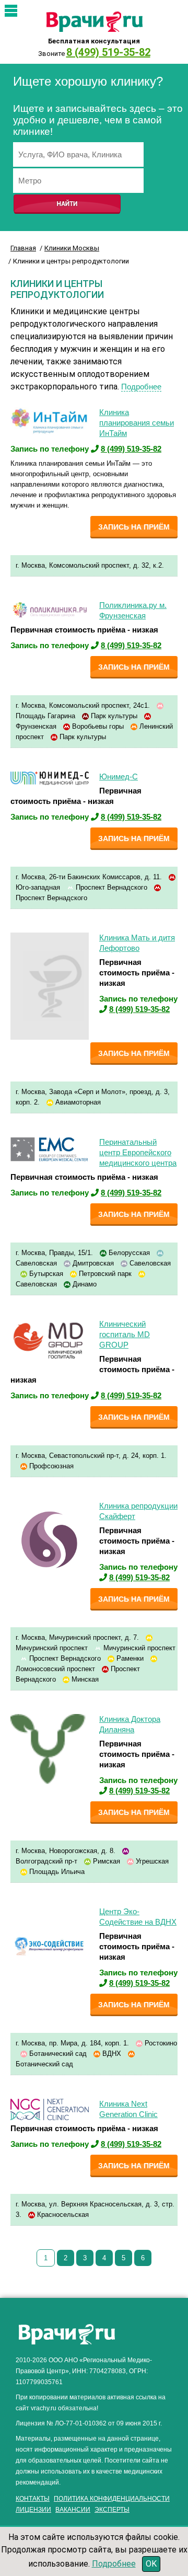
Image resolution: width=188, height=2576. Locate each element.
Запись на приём (134, 527)
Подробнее (141, 387)
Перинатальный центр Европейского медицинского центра (138, 1152)
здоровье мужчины (54, 2519)
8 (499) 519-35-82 (108, 52)
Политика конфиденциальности (112, 2499)
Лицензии (33, 2510)
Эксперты (112, 2510)
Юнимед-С (119, 777)
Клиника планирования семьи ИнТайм (137, 423)
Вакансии (73, 2510)
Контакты (33, 2499)
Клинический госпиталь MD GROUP (125, 1334)
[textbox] (78, 154)
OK (151, 2564)
